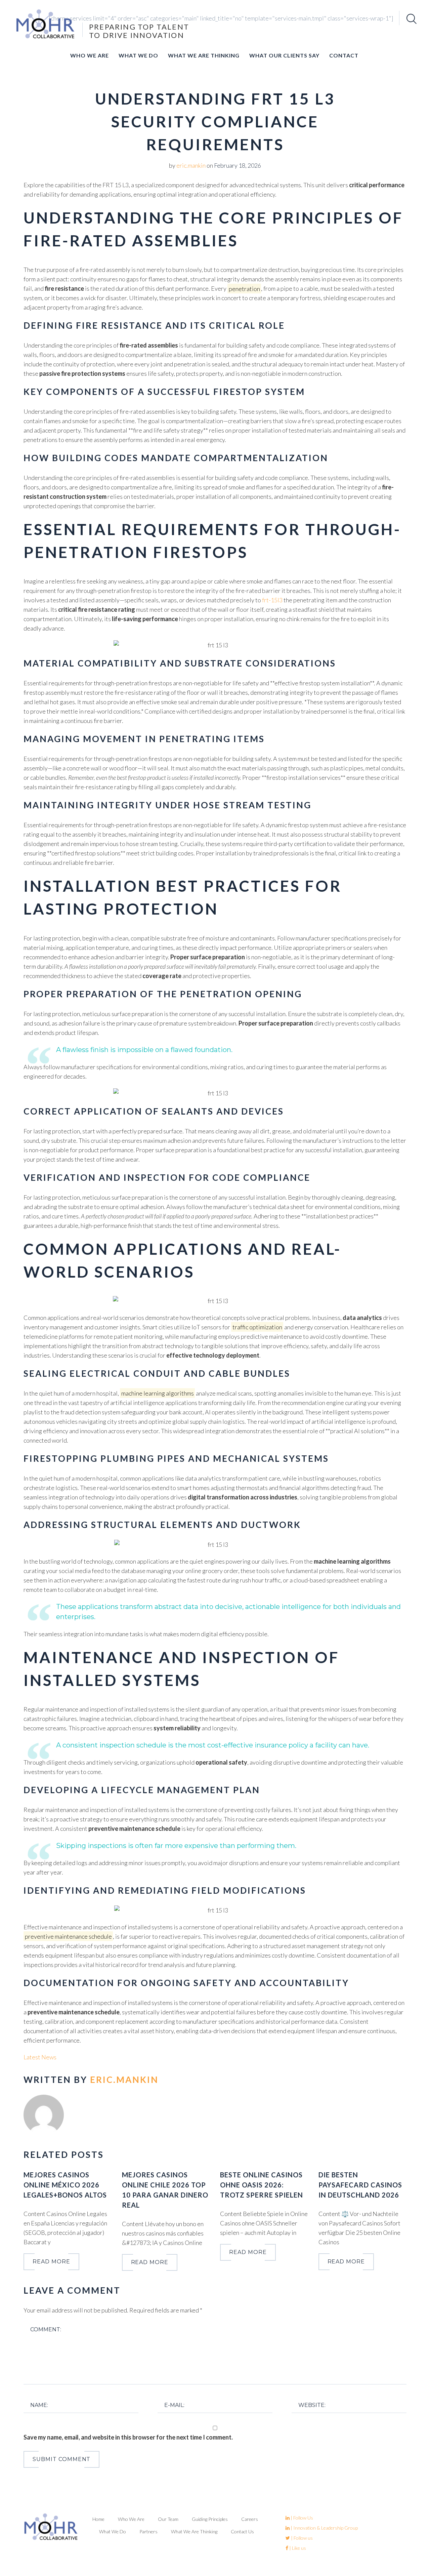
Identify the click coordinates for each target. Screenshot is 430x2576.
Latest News (40, 2057)
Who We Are (90, 55)
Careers (250, 2519)
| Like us (297, 2548)
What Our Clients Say (284, 55)
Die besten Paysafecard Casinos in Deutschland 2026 (360, 2185)
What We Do (138, 55)
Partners (148, 2531)
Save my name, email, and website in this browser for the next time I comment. (128, 2437)
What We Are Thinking (204, 55)
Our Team (168, 2519)
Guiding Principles (210, 2519)
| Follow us (301, 2538)
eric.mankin (191, 165)
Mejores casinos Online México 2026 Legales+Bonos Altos (65, 2185)
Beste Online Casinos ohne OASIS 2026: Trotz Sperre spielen (262, 2185)
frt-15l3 (272, 600)
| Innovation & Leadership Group (324, 2528)
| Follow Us (301, 2518)
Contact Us (242, 2531)
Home (98, 2519)
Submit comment (61, 2459)
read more (51, 2262)
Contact (344, 55)
